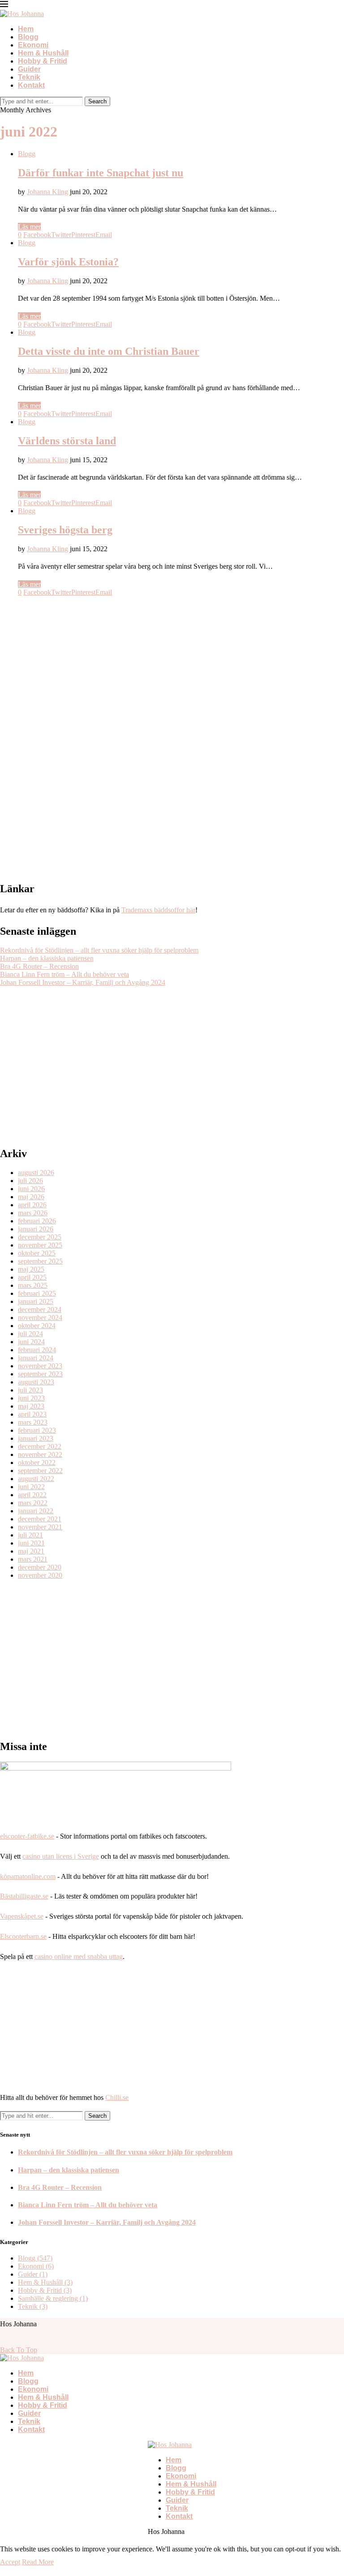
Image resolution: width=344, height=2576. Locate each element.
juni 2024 (31, 1342)
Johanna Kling (47, 192)
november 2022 (40, 1454)
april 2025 (32, 1277)
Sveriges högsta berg (65, 530)
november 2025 (40, 1245)
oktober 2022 (37, 1463)
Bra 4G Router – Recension (39, 966)
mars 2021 (33, 1559)
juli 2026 (30, 1181)
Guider (29, 69)
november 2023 (40, 1366)
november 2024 (40, 1318)
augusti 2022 (36, 1479)
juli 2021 (30, 1535)
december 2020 (40, 1567)
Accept (10, 2562)
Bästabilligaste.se (24, 1896)
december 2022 (40, 1446)
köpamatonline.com (28, 1876)
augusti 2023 (36, 1382)
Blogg (28, 37)
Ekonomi (33, 45)
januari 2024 (36, 1358)
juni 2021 (31, 1543)
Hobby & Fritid (43, 61)
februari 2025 (37, 1293)
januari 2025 (36, 1301)
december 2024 (40, 1309)
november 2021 (40, 1527)
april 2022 (32, 1495)
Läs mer (29, 227)
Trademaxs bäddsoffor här (158, 910)
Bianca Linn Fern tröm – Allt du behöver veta (64, 974)
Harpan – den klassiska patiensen (47, 958)
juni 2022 (31, 1487)
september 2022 (40, 1471)
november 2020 (40, 1575)
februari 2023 (37, 1430)
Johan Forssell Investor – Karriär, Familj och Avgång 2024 (83, 982)
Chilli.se (117, 2097)
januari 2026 (36, 1229)
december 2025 (40, 1237)
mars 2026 (33, 1213)
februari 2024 (37, 1350)
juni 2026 (31, 1189)
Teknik (29, 77)
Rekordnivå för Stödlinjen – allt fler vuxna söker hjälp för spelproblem (99, 950)
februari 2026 (37, 1221)
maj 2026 (31, 1197)
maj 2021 (31, 1551)
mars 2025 (33, 1285)
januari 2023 (36, 1438)
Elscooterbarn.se (23, 1936)
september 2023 (40, 1374)
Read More (38, 2562)
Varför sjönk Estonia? (68, 262)
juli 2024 (30, 1334)
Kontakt (31, 85)
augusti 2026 (36, 1173)
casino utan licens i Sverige (61, 1856)
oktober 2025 (37, 1253)
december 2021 (40, 1519)
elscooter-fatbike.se (27, 1836)
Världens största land (67, 441)
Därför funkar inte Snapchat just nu (101, 173)
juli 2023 (30, 1390)
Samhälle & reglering (53, 2298)
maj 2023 (31, 1406)
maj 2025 (31, 1269)
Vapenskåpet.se (22, 1916)
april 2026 (32, 1205)
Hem (26, 29)
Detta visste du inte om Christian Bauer (109, 351)
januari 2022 (36, 1511)
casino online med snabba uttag (79, 1956)
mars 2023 (33, 1422)
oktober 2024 (37, 1326)
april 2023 (32, 1414)
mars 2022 (33, 1503)
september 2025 (40, 1261)
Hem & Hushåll (43, 53)
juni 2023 (31, 1398)
